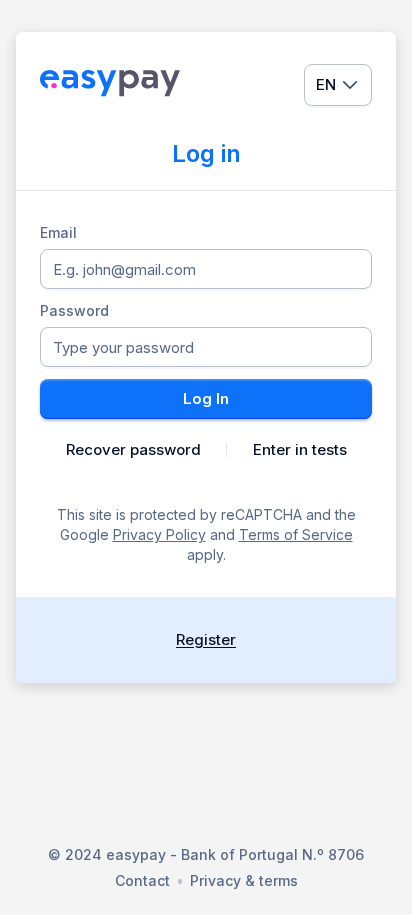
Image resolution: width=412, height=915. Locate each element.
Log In (206, 398)
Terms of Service (296, 534)
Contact (142, 880)
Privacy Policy (159, 534)
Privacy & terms (244, 880)
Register (206, 639)
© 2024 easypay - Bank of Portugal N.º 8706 (206, 854)
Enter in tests (300, 450)
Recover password (133, 450)
